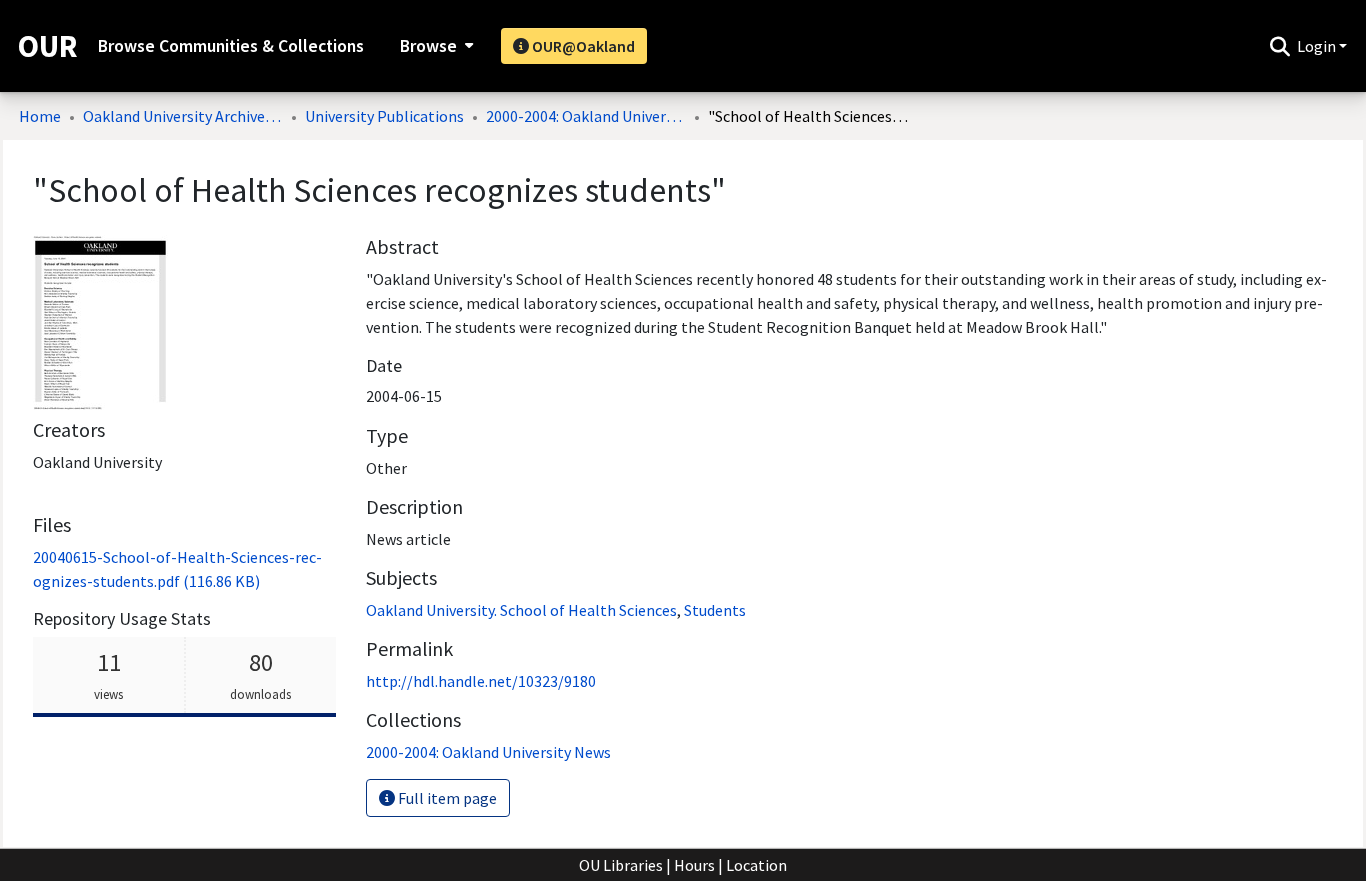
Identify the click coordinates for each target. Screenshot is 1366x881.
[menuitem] (434, 46)
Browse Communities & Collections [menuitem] (231, 46)
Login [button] (1318, 46)
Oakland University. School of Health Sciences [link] (521, 610)
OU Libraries (621, 865)
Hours (694, 865)
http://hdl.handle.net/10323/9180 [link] (481, 681)
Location (756, 865)
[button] (1279, 46)
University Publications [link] (384, 116)
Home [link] (40, 116)
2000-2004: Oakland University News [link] (586, 116)
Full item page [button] (446, 798)
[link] (488, 752)
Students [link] (715, 610)
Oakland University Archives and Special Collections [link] (183, 116)
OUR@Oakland (582, 46)
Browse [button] (428, 46)
